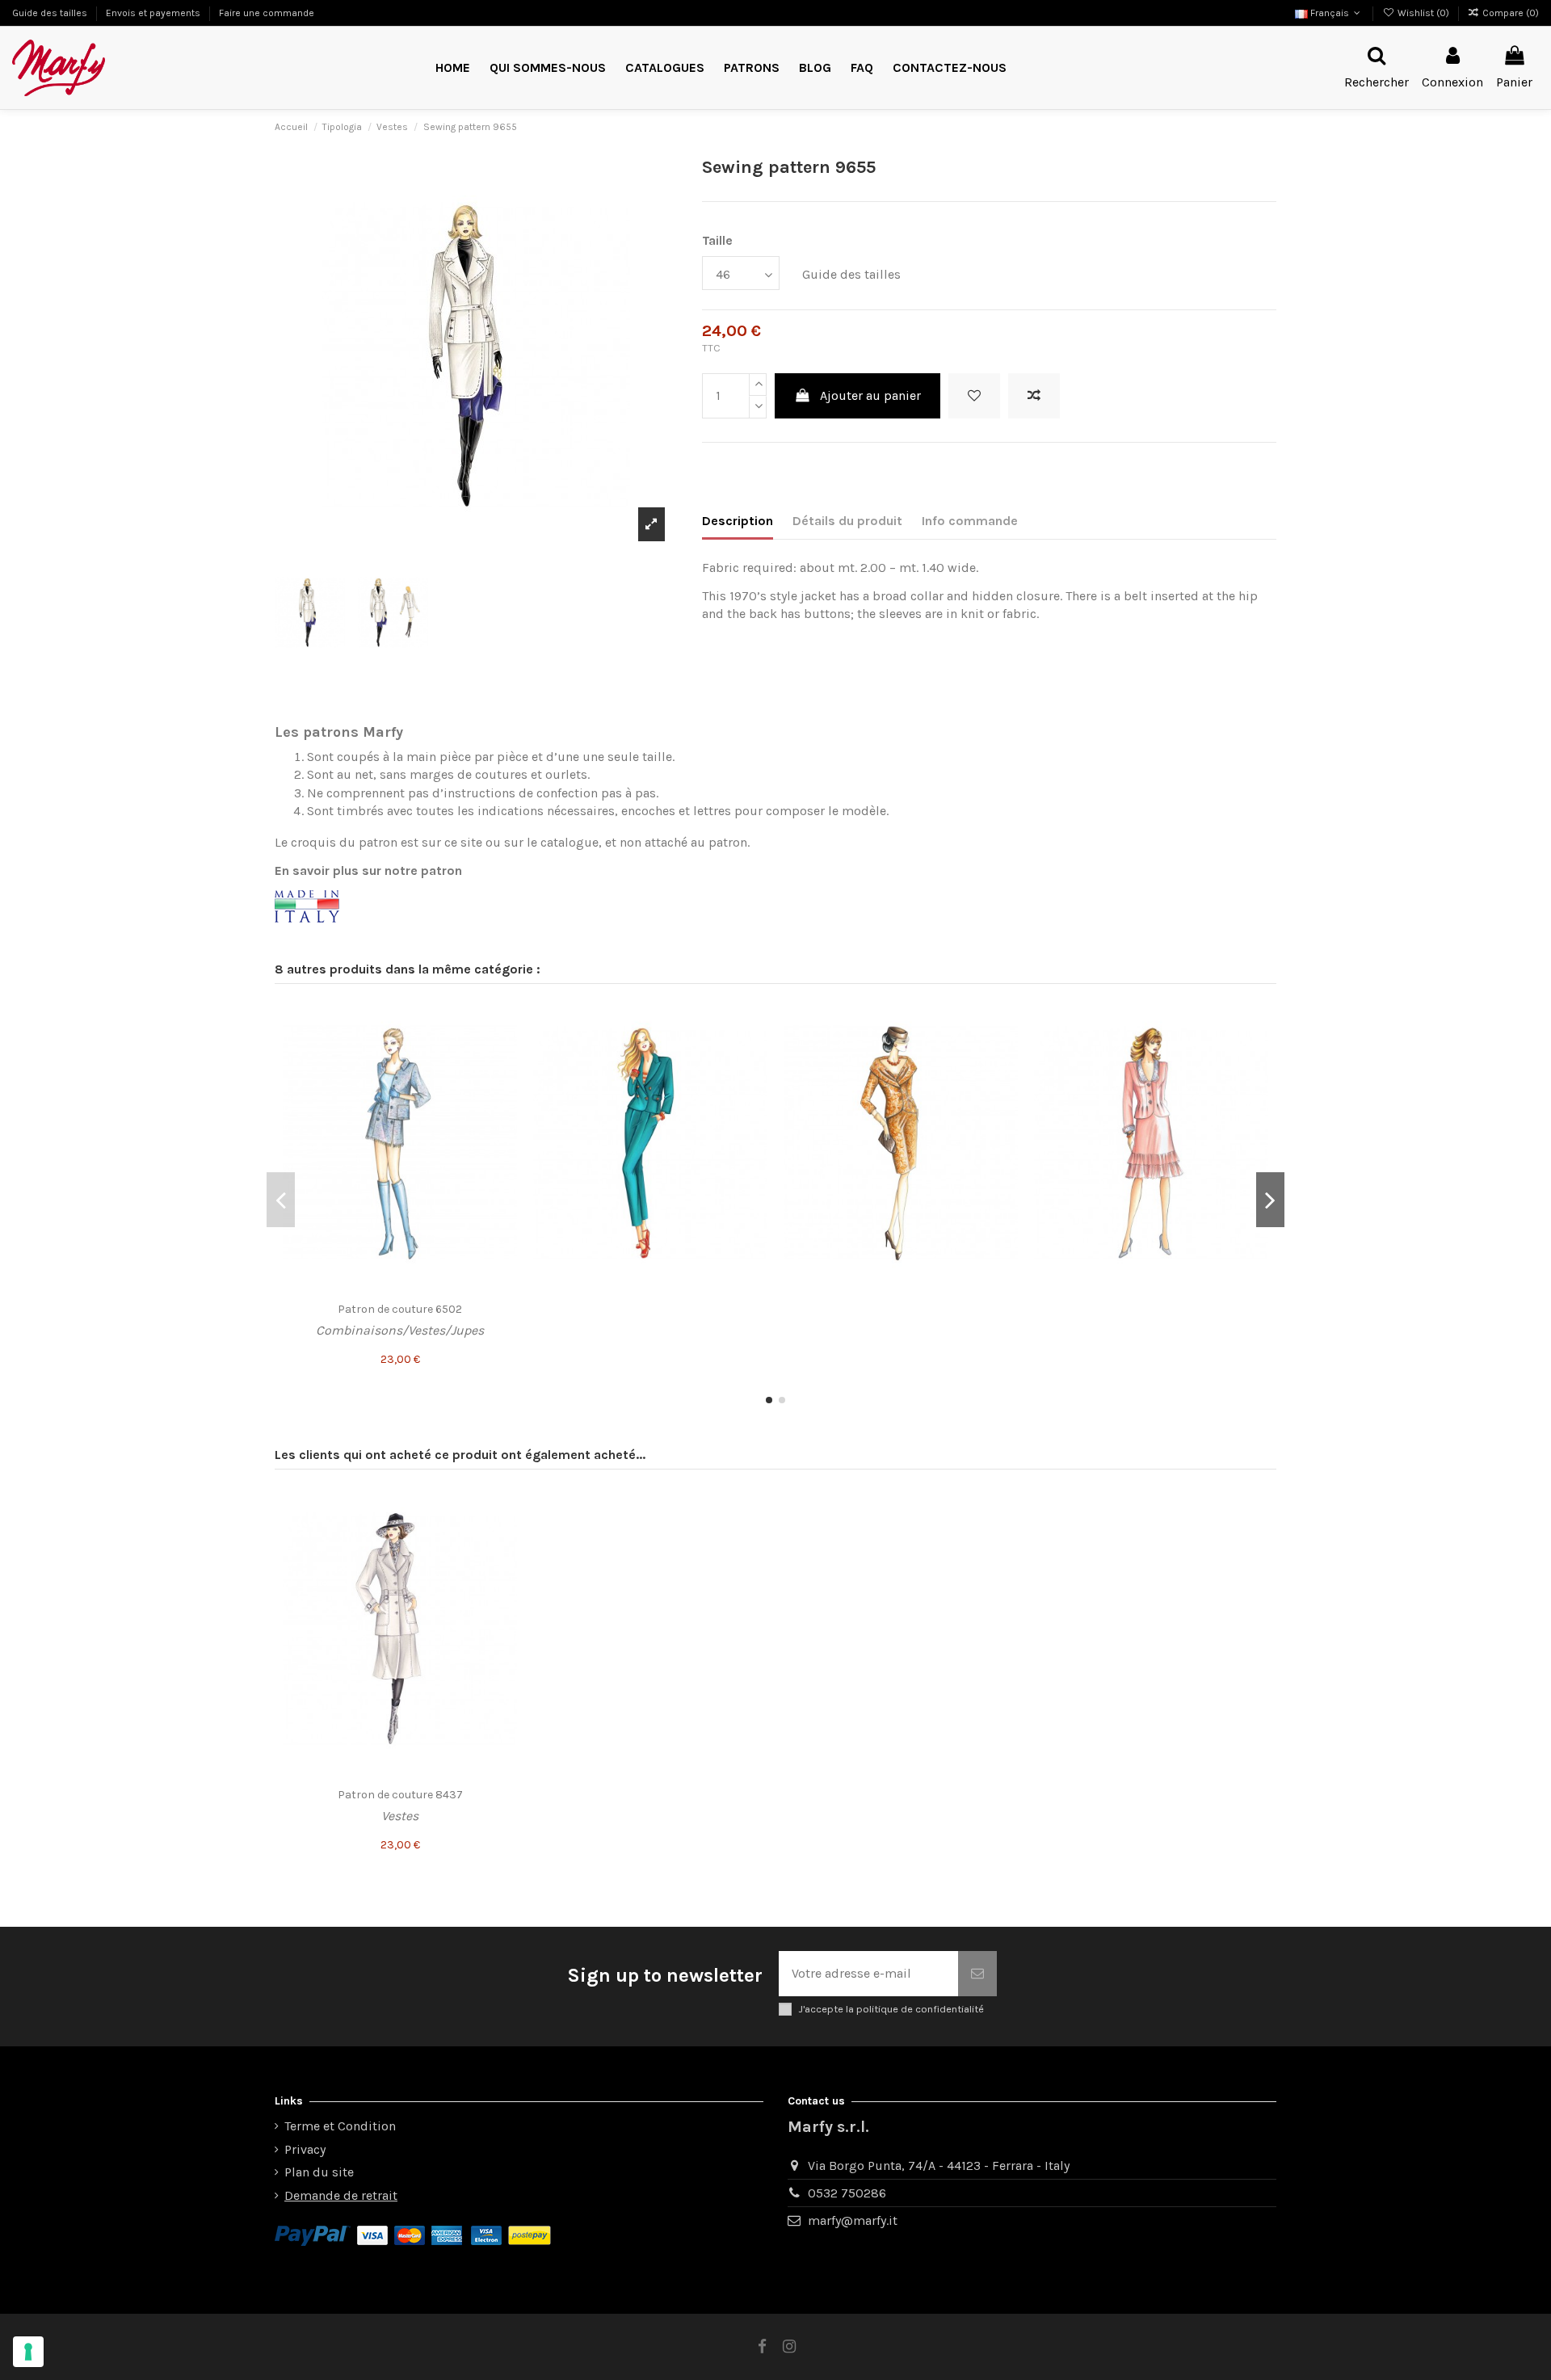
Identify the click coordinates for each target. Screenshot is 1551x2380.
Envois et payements (154, 13)
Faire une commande (267, 13)
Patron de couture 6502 (400, 1309)
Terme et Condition (340, 2126)
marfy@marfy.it (853, 2220)
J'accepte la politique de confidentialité (891, 2009)
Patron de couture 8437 (400, 1795)
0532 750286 (847, 2193)
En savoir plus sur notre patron (368, 870)
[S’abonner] (977, 1974)
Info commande (970, 521)
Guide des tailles (51, 13)
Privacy (305, 2149)
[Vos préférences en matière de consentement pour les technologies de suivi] (28, 2352)
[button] (752, 68)
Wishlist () (1423, 13)
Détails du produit (847, 521)
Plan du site (319, 2172)
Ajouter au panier (870, 395)
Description (738, 521)
